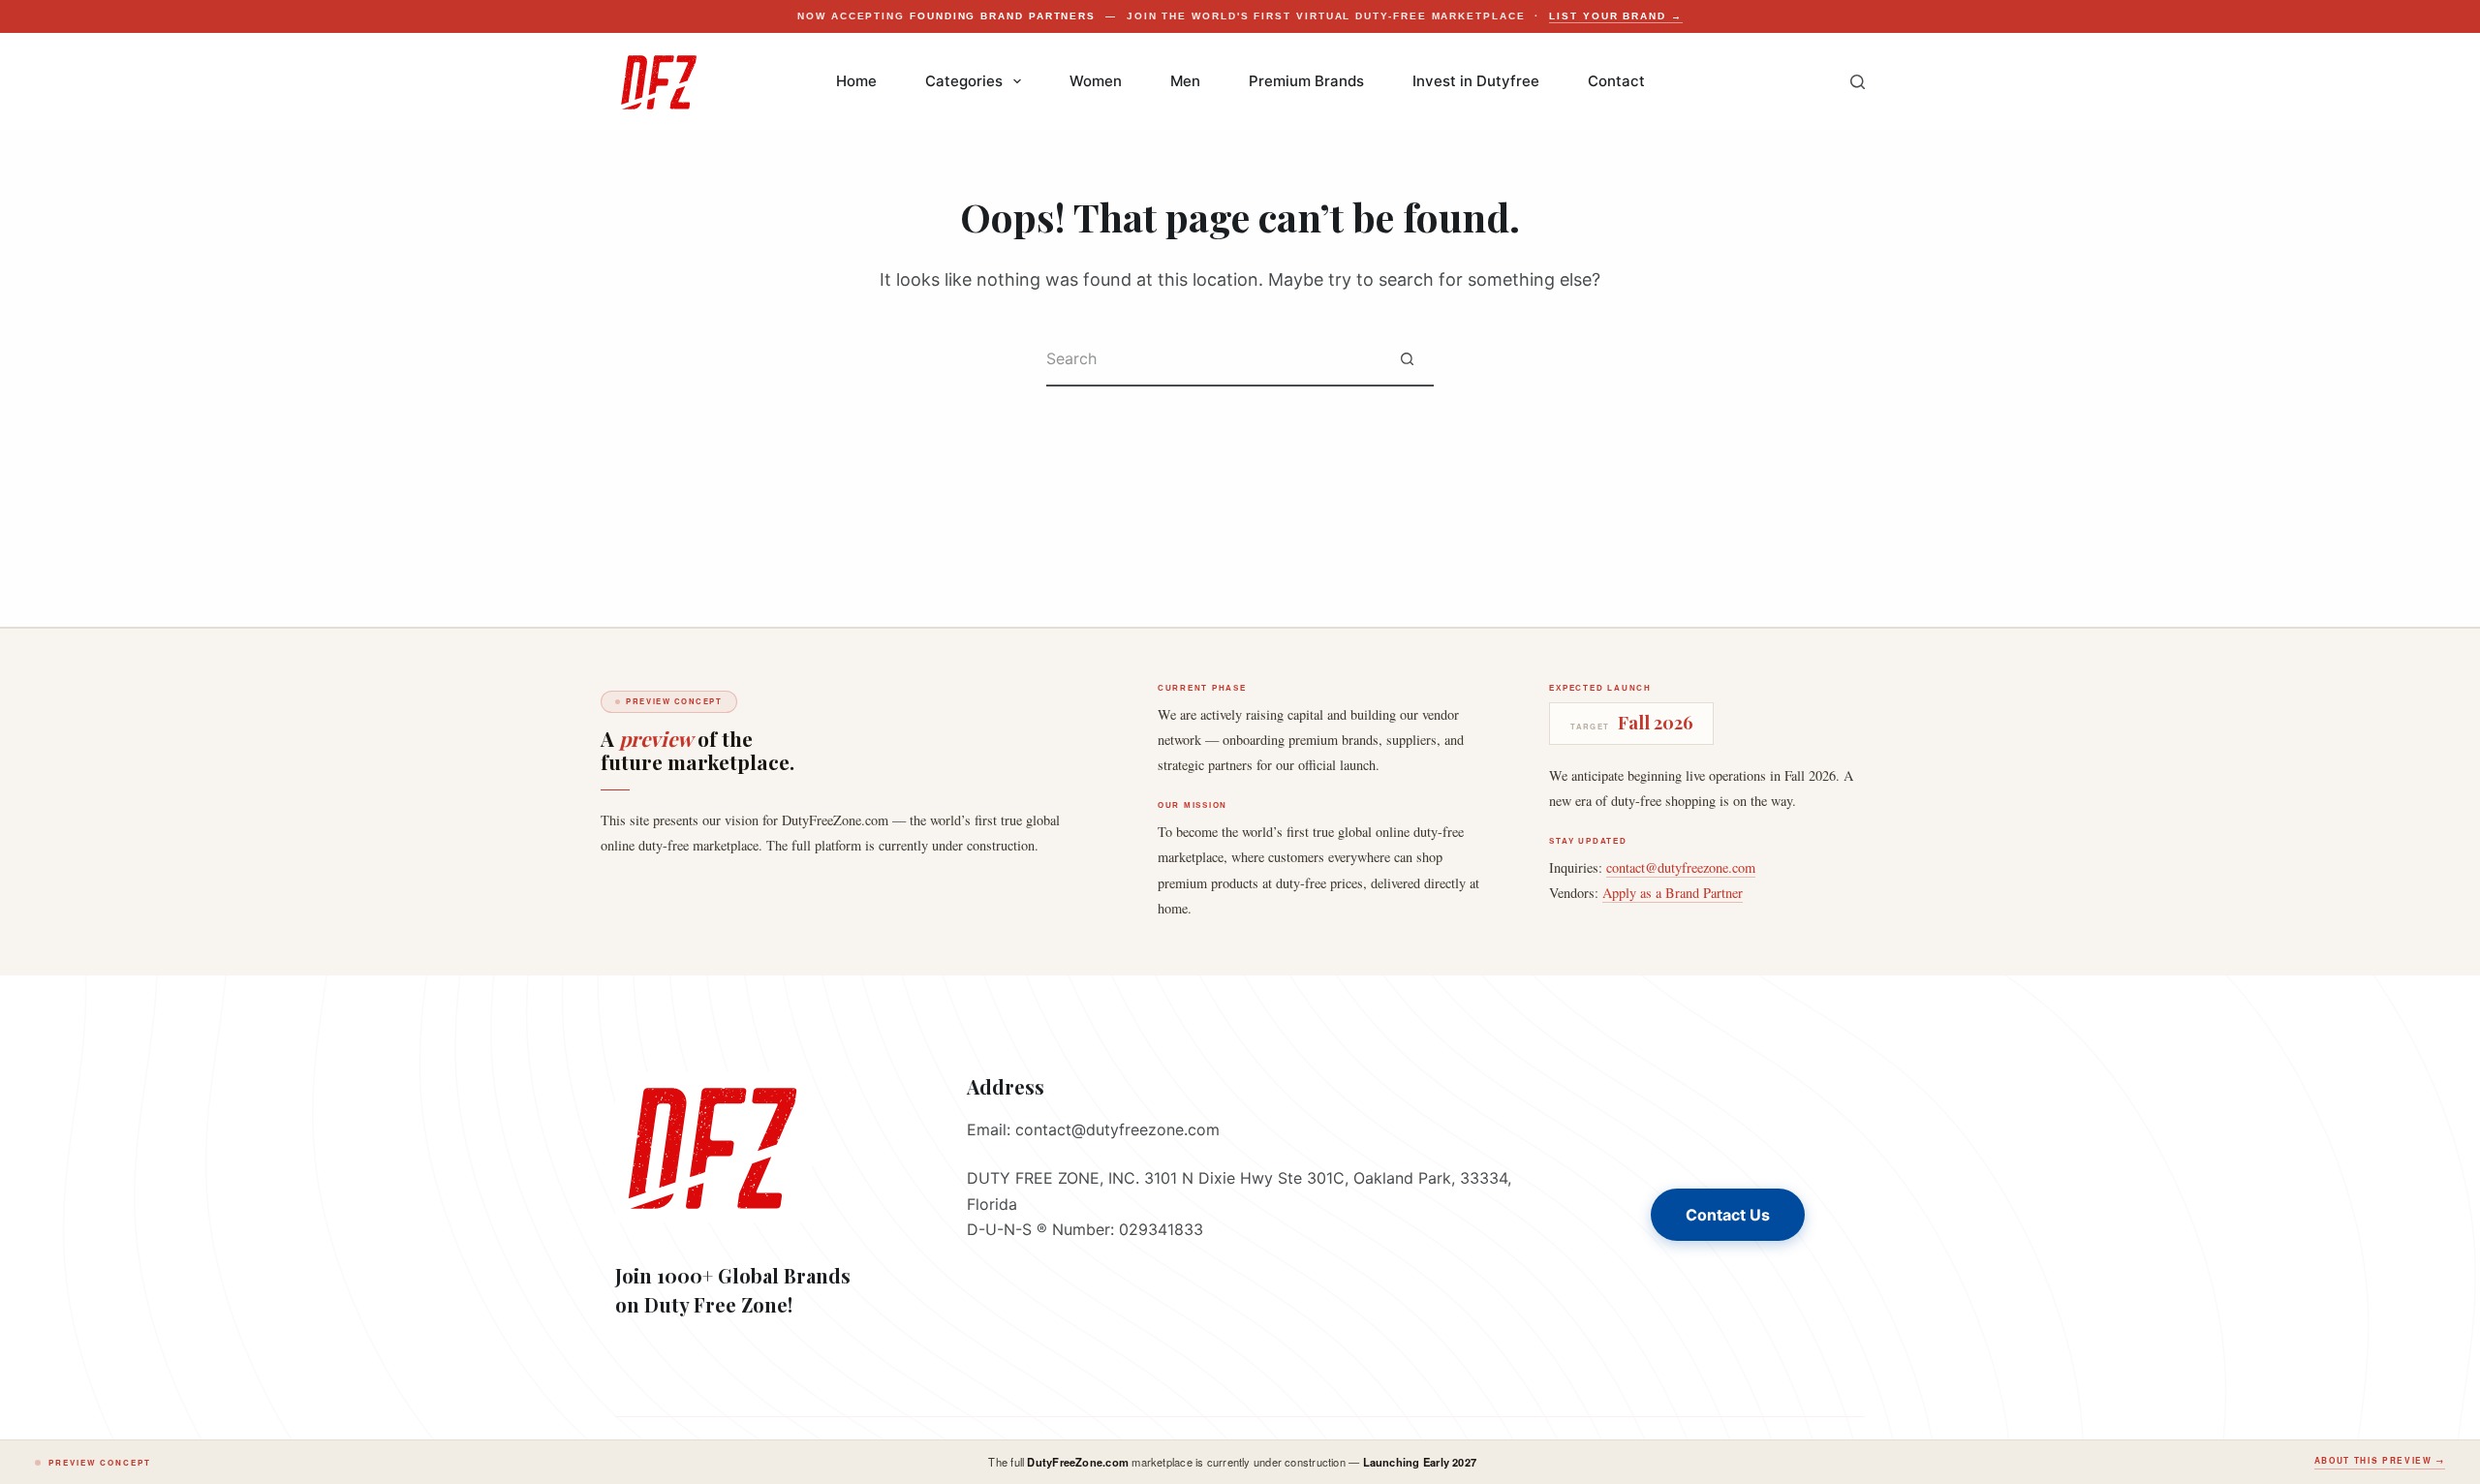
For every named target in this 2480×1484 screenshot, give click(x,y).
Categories (964, 81)
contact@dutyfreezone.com (1681, 867)
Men (1185, 81)
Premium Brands (1306, 81)
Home (856, 81)
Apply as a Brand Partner (1673, 893)
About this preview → (2380, 1461)
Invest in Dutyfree (1476, 81)
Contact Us (1728, 1215)
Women (1096, 81)
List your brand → (1616, 16)
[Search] (1858, 82)
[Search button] (1407, 360)
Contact (1616, 81)
